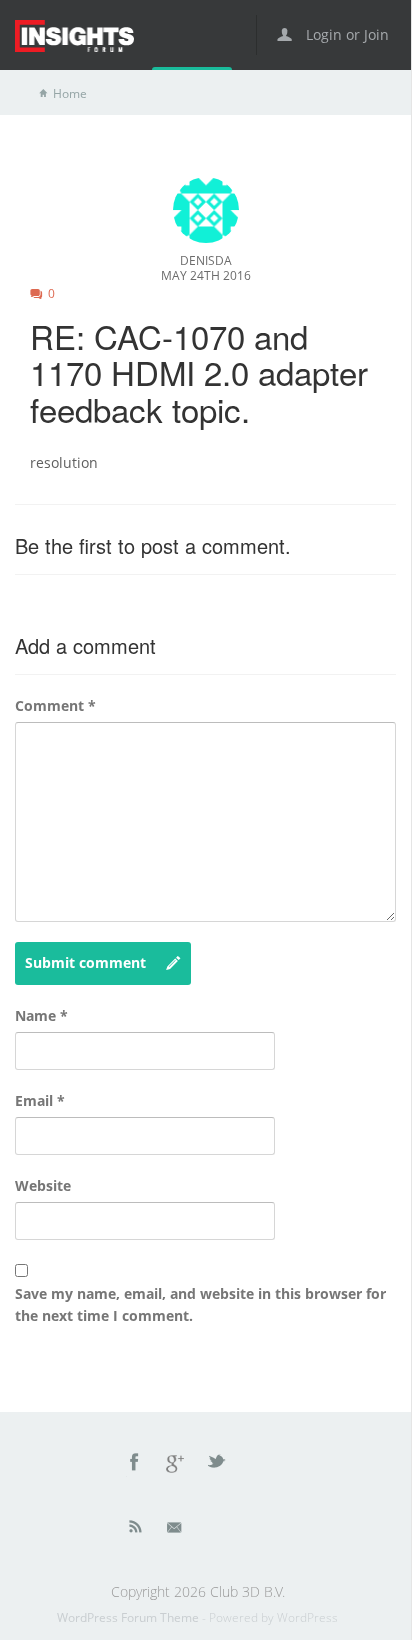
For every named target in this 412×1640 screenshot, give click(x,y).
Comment (55, 705)
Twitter (218, 1465)
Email (40, 1100)
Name (41, 1015)
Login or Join (345, 34)
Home (70, 93)
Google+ (176, 1465)
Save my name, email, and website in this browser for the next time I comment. (200, 1304)
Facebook (135, 1465)
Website (43, 1185)
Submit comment (85, 962)
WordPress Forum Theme (129, 1617)
